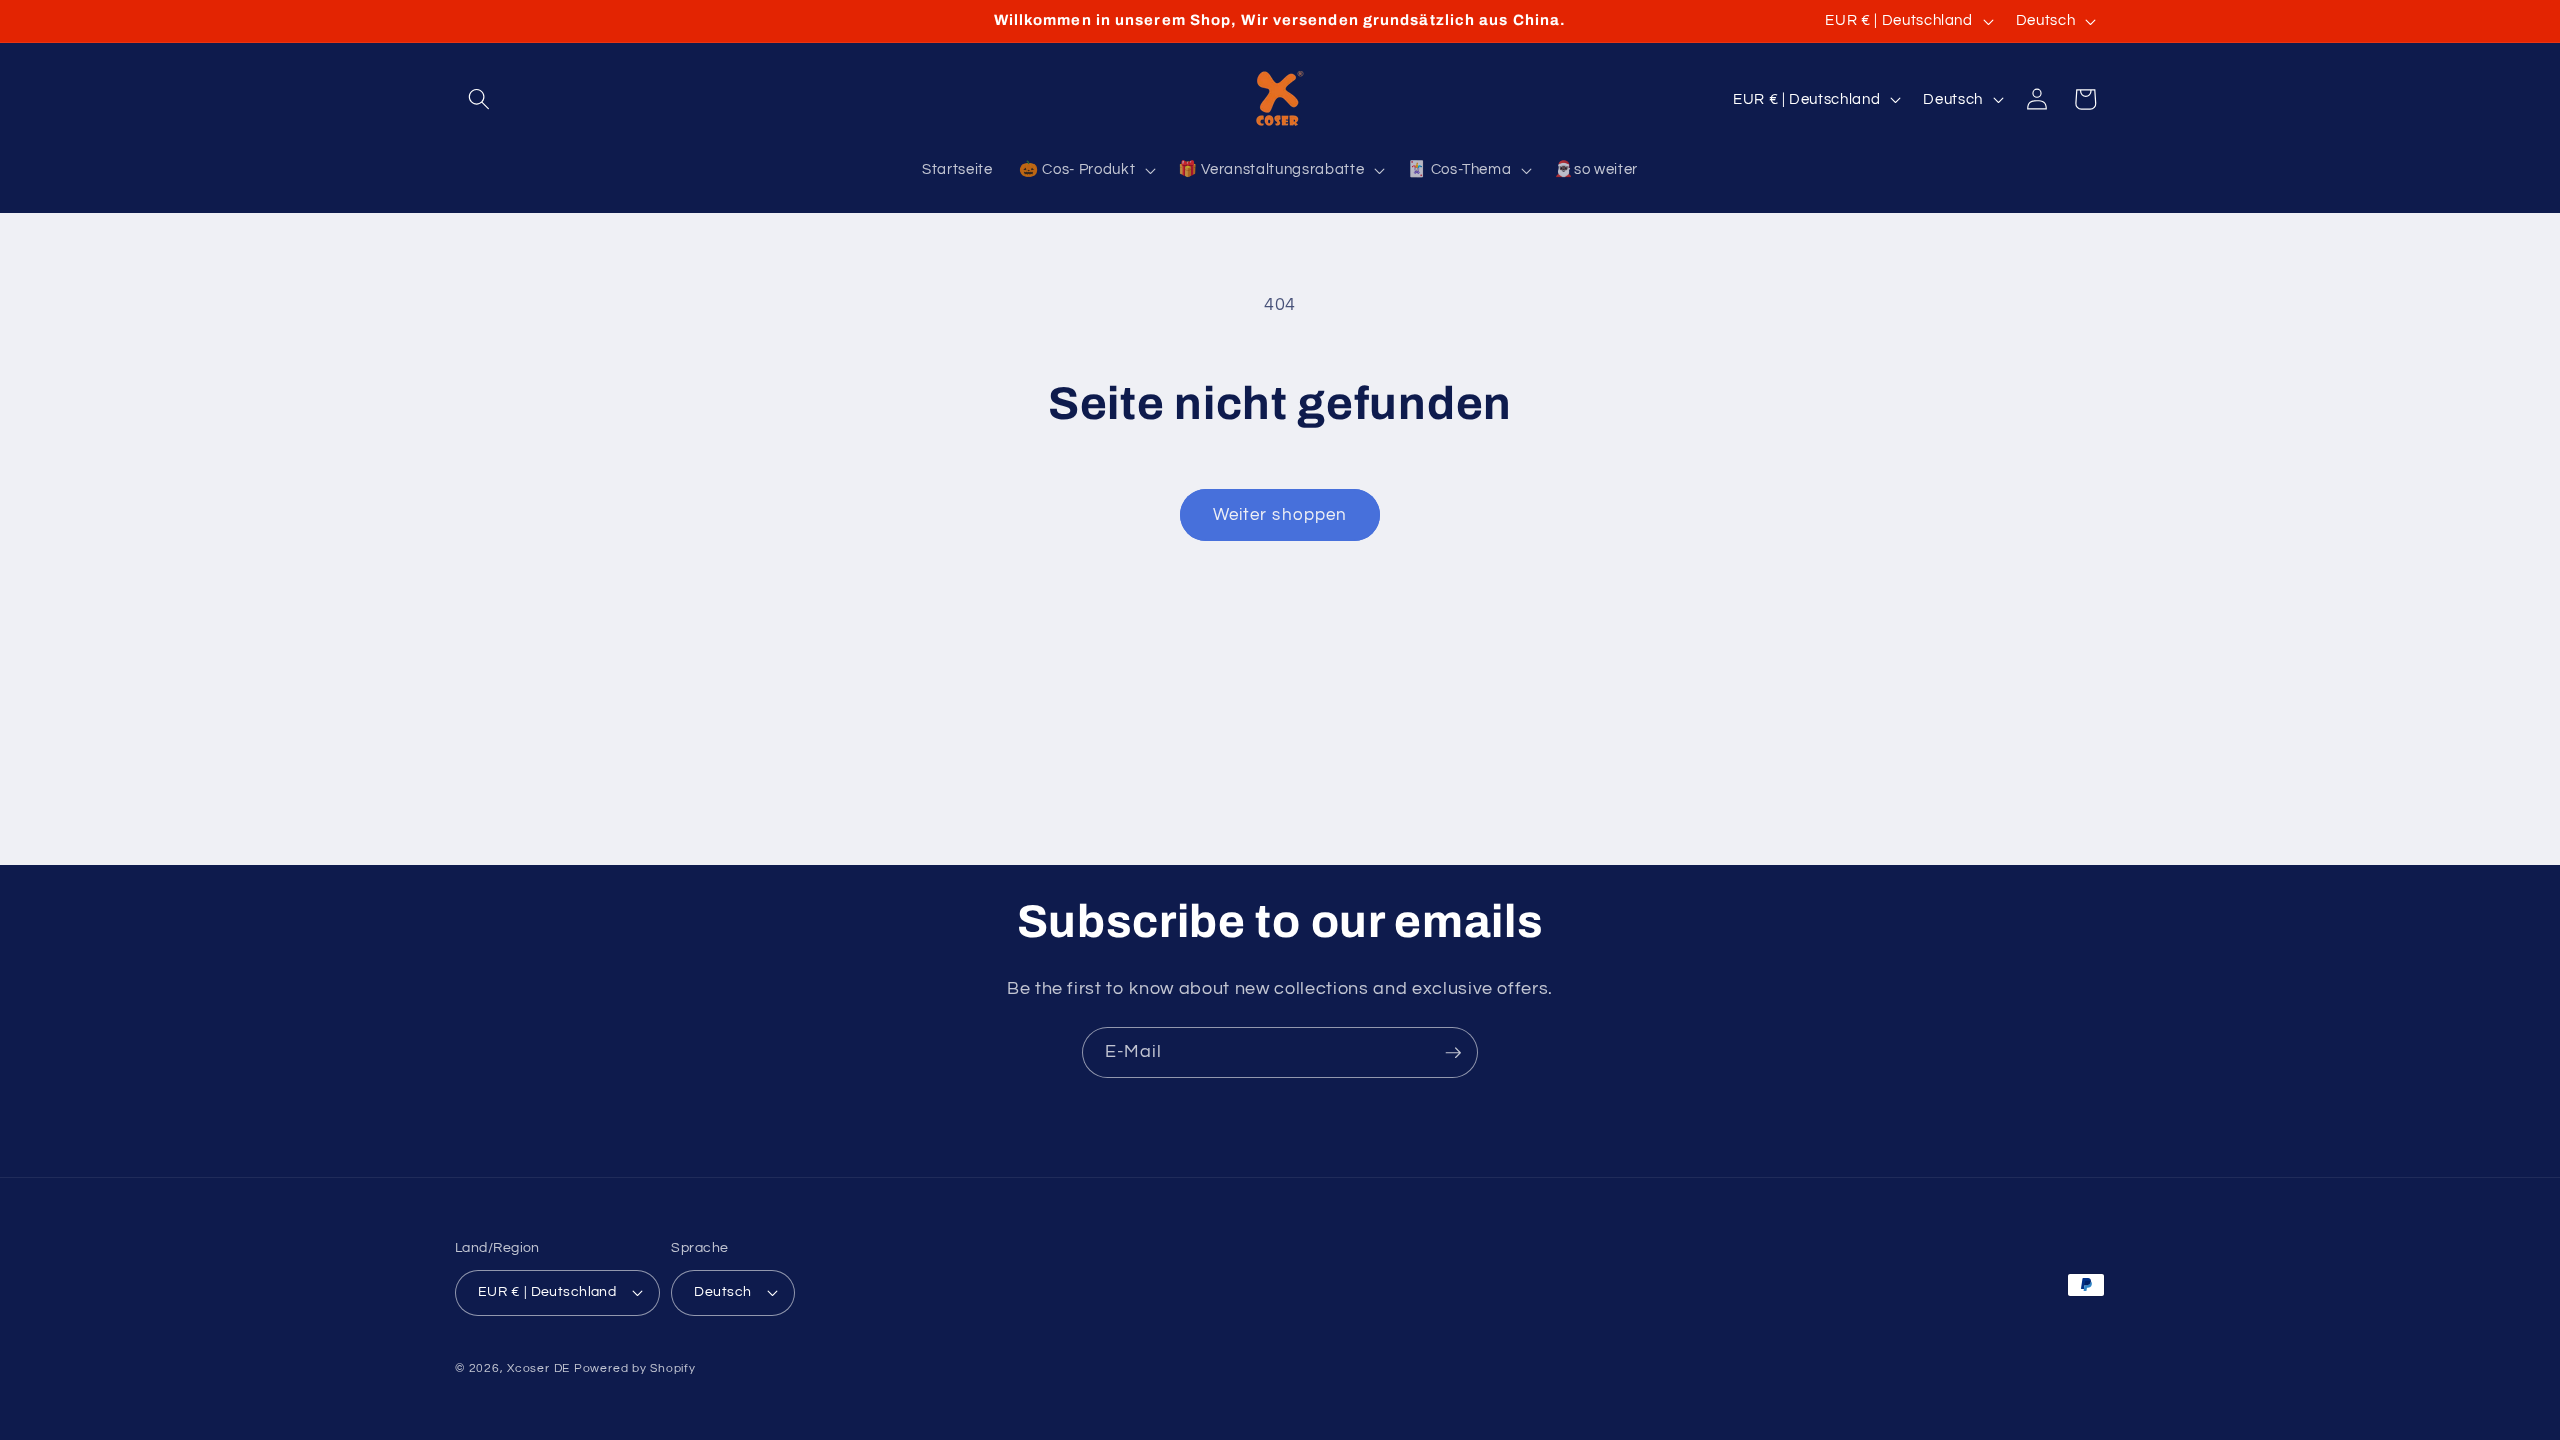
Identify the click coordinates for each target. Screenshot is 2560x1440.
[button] (479, 99)
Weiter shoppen (1280, 514)
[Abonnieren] (1453, 1053)
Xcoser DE (538, 1368)
